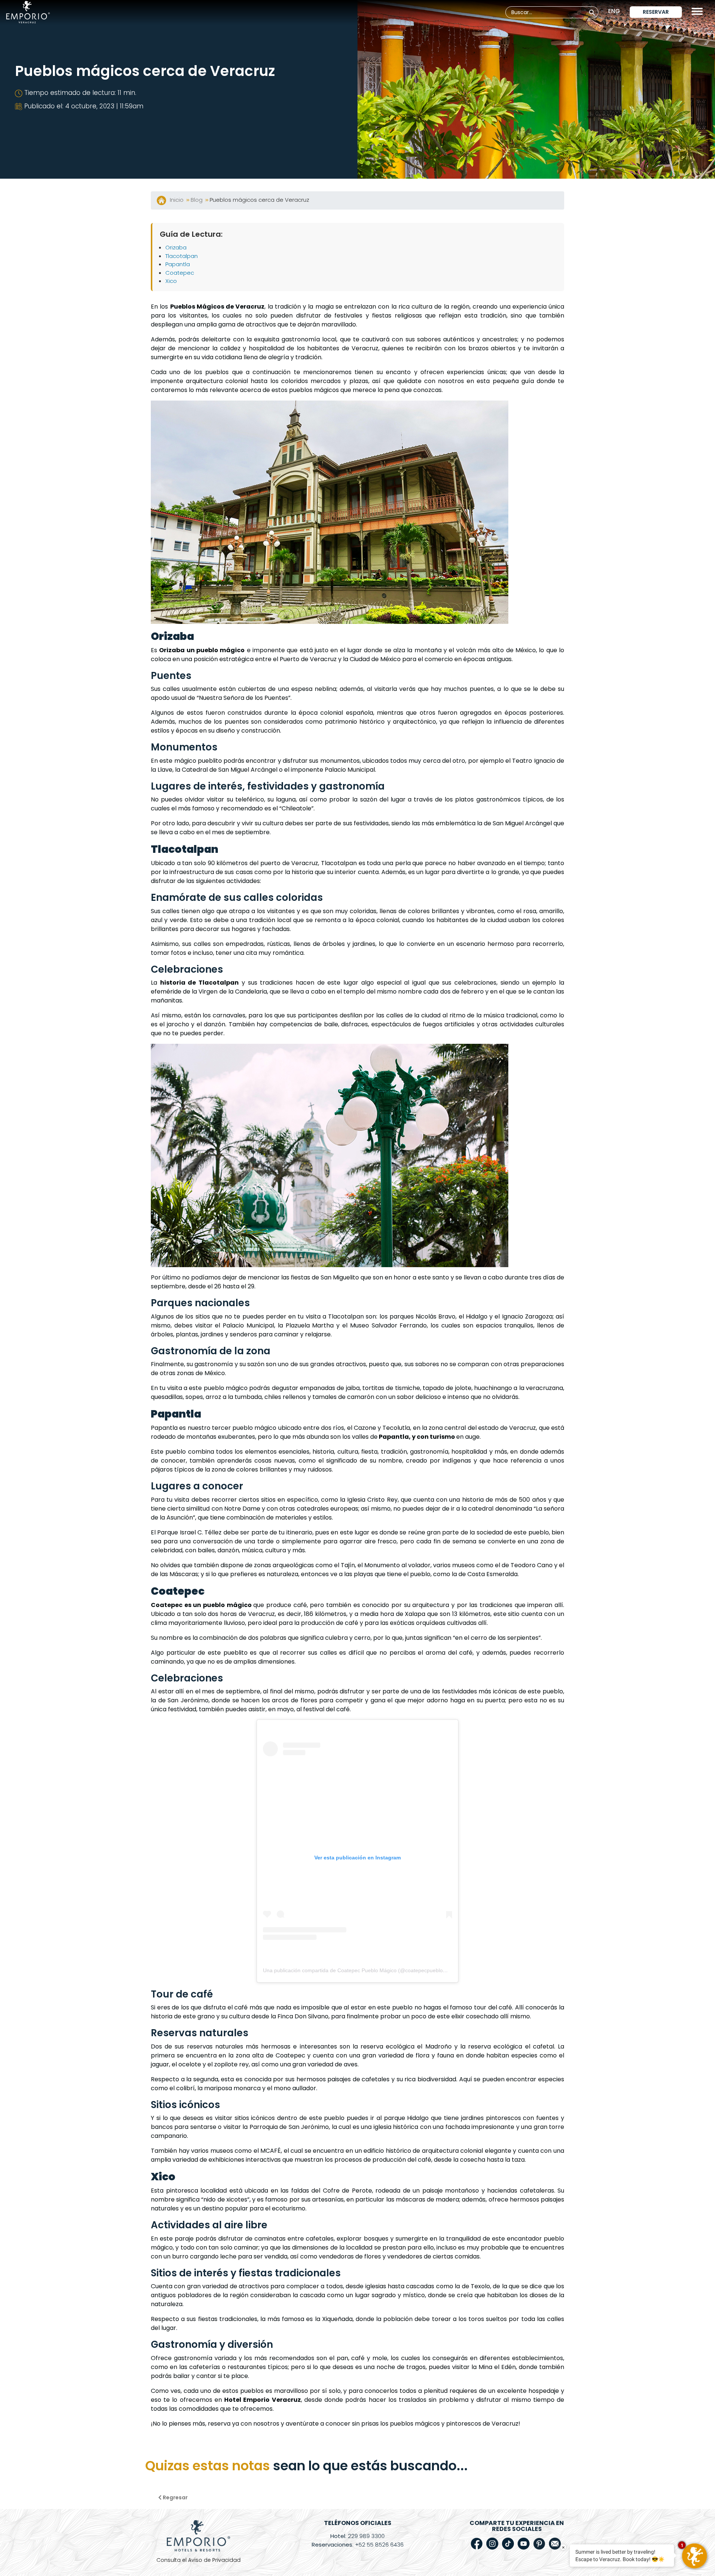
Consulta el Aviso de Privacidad (198, 2560)
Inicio (177, 200)
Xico (171, 281)
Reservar (656, 12)
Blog (197, 200)
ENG (614, 11)
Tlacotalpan (182, 256)
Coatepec (180, 273)
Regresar (175, 2497)
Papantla (178, 264)
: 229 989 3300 (357, 2536)
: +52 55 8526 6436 (358, 2545)
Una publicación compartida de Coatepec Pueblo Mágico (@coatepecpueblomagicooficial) (369, 1970)
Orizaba (176, 247)
